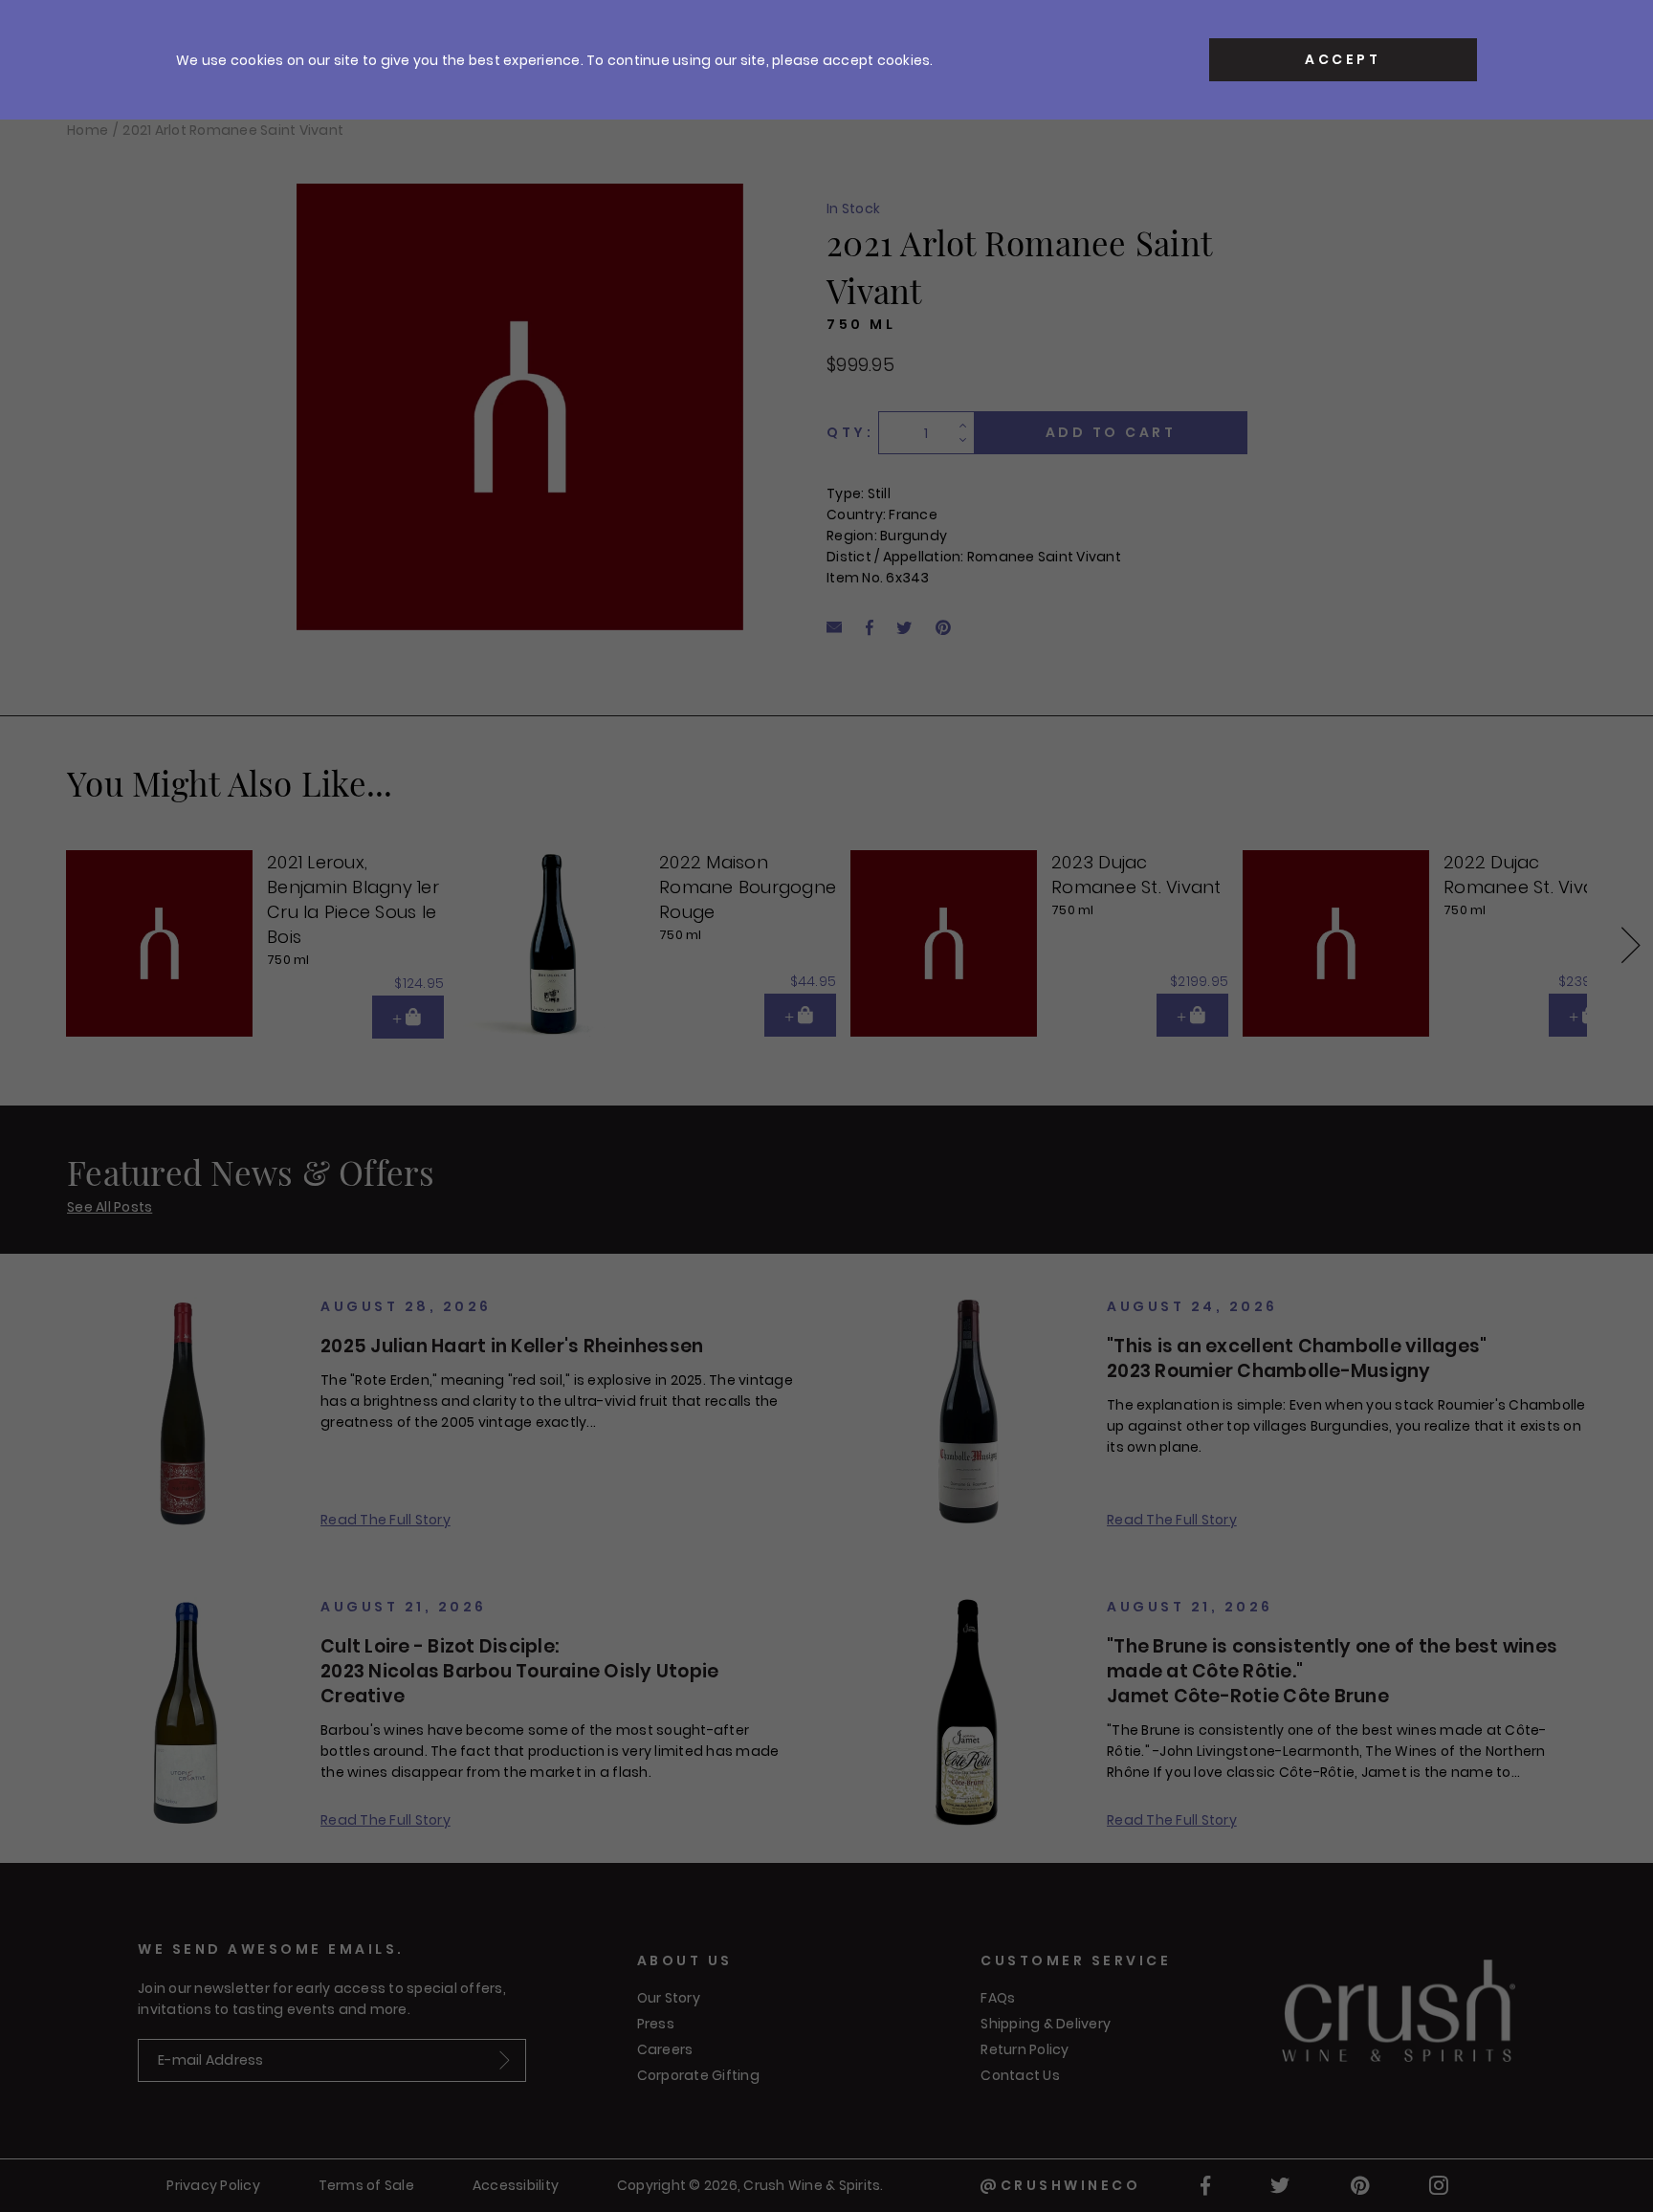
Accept (1343, 59)
